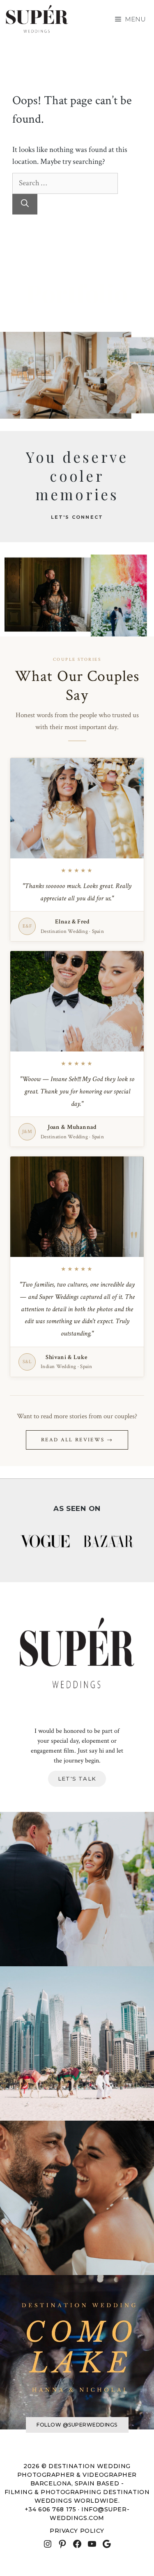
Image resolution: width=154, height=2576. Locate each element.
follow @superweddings (77, 2425)
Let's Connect (77, 517)
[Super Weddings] (37, 19)
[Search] (25, 204)
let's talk (77, 1779)
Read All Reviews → (77, 1440)
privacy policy (77, 2531)
